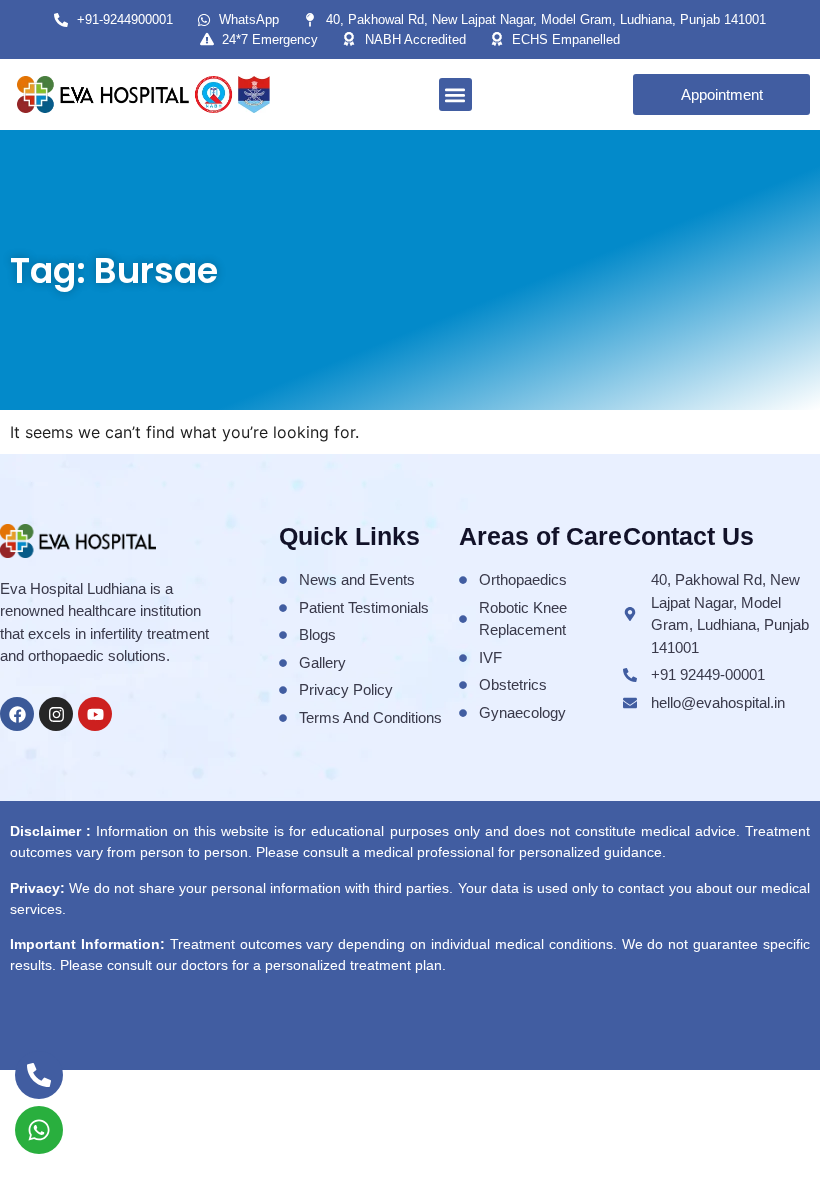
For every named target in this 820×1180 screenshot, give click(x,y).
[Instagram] (56, 714)
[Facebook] (17, 714)
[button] (455, 94)
